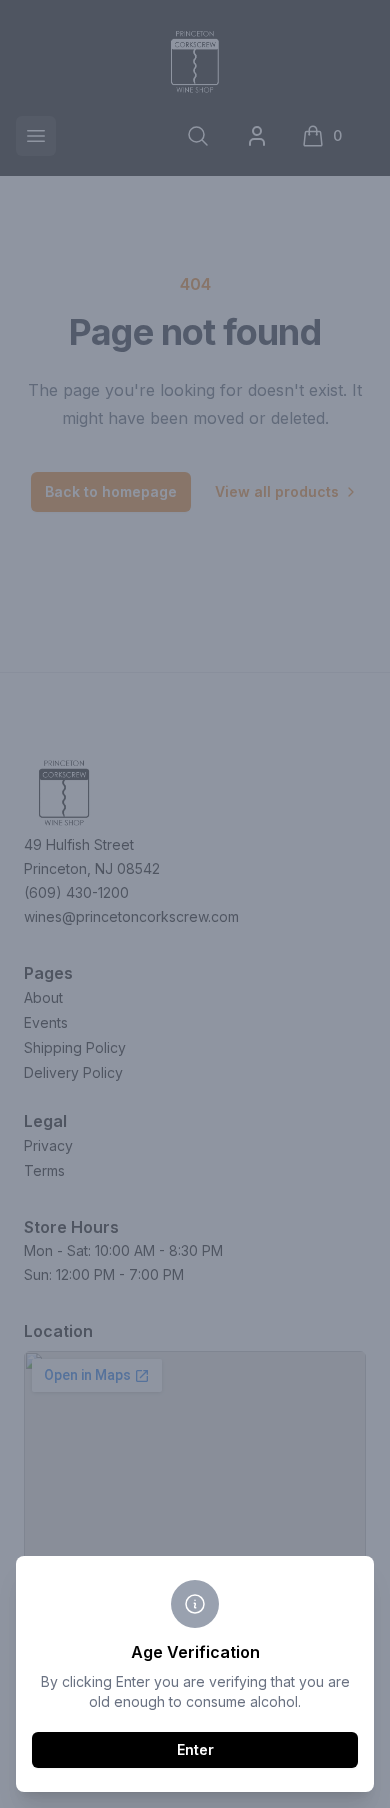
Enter (195, 1749)
